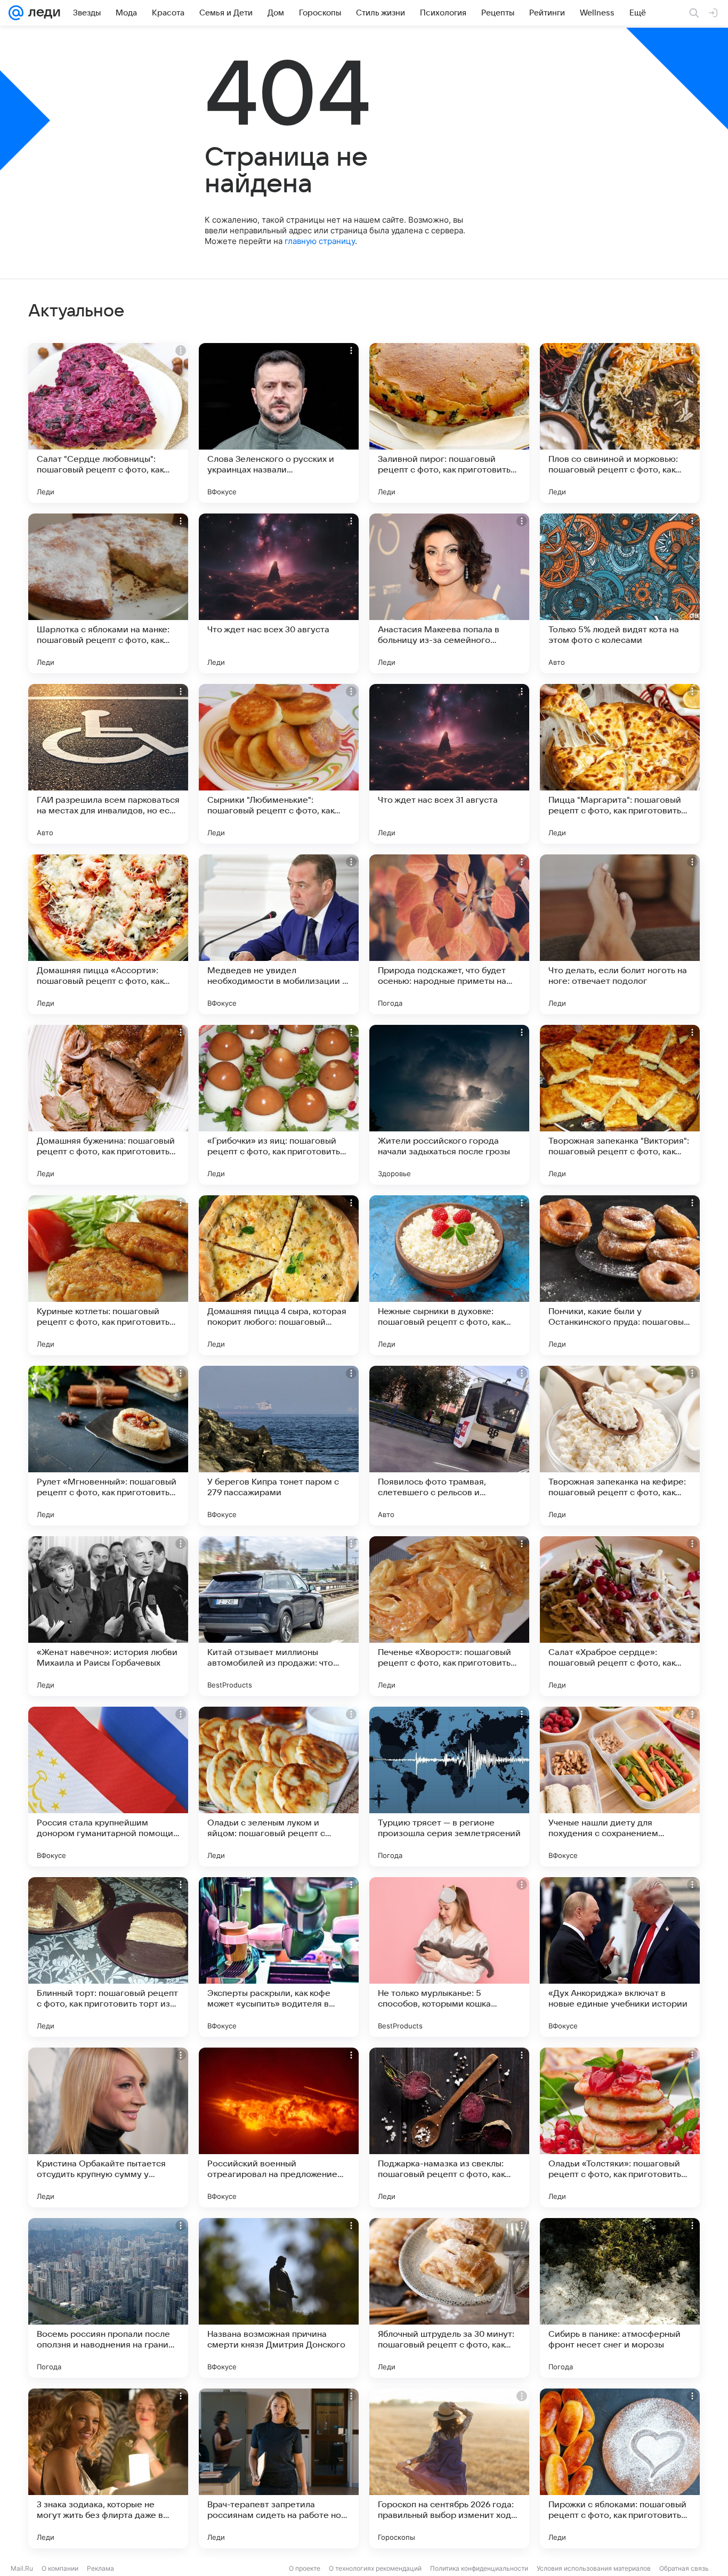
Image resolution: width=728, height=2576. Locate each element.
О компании (60, 2568)
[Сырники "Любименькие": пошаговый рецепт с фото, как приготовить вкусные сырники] (279, 764)
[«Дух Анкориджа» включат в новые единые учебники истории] (620, 1957)
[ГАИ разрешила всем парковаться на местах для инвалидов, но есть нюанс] (108, 764)
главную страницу (320, 241)
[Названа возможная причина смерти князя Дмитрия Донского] (279, 2298)
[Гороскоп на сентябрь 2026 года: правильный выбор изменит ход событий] (449, 2468)
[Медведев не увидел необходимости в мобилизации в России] (279, 934)
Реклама (100, 2568)
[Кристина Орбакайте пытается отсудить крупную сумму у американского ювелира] (108, 2127)
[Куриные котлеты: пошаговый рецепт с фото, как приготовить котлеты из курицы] (108, 1275)
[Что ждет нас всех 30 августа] (279, 593)
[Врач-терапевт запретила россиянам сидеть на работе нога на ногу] (279, 2468)
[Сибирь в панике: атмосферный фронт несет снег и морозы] (620, 2298)
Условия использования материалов (594, 2568)
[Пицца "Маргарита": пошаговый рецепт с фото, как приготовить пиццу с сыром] (620, 764)
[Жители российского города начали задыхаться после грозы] (449, 1105)
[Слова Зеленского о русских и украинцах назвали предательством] (279, 423)
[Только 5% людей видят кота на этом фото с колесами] (620, 593)
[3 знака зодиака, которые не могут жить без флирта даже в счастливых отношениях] (108, 2468)
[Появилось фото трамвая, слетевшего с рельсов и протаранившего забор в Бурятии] (449, 1446)
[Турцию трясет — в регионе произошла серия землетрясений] (449, 1787)
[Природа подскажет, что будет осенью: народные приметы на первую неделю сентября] (449, 934)
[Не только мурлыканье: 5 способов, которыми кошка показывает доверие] (449, 1957)
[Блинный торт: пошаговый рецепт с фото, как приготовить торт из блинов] (108, 1957)
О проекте (305, 2568)
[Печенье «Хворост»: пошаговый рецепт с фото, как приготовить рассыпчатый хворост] (449, 1616)
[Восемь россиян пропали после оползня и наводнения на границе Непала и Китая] (108, 2298)
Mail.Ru (22, 2568)
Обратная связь (684, 2568)
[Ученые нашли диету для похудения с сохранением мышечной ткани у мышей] (620, 1787)
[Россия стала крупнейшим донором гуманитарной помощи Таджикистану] (108, 1787)
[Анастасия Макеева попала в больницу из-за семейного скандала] (449, 593)
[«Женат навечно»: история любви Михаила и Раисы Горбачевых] (108, 1616)
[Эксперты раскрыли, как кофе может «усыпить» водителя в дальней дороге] (279, 1957)
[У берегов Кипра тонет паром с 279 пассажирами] (279, 1446)
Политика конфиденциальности (479, 2568)
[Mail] (16, 13)
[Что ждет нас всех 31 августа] (449, 764)
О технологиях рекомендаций (375, 2568)
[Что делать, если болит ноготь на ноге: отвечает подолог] (620, 934)
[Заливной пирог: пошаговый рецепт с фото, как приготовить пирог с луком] (449, 423)
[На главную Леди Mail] (42, 13)
